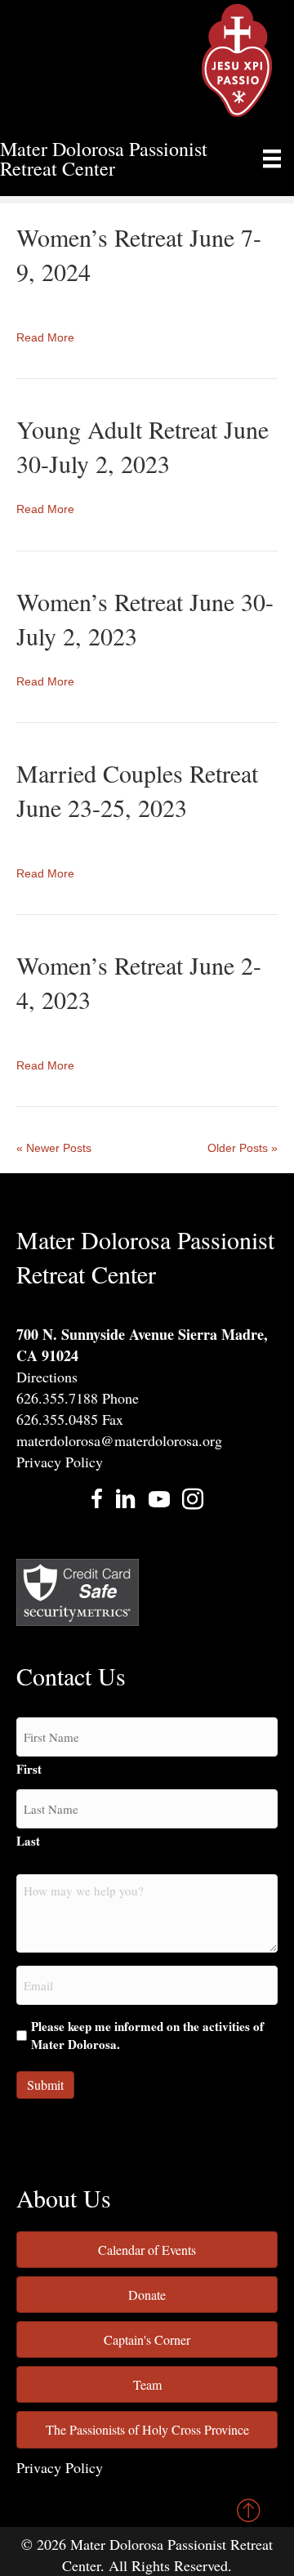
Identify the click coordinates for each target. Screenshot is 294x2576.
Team (147, 2384)
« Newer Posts (54, 1148)
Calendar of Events (147, 2250)
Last (28, 1841)
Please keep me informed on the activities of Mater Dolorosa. (147, 2036)
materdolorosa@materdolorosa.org (119, 1440)
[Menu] (272, 158)
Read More (45, 337)
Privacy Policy (60, 1462)
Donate (147, 2295)
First (29, 1769)
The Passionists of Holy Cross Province (147, 2429)
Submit (45, 2085)
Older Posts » (243, 1148)
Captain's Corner (147, 2339)
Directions (47, 1377)
